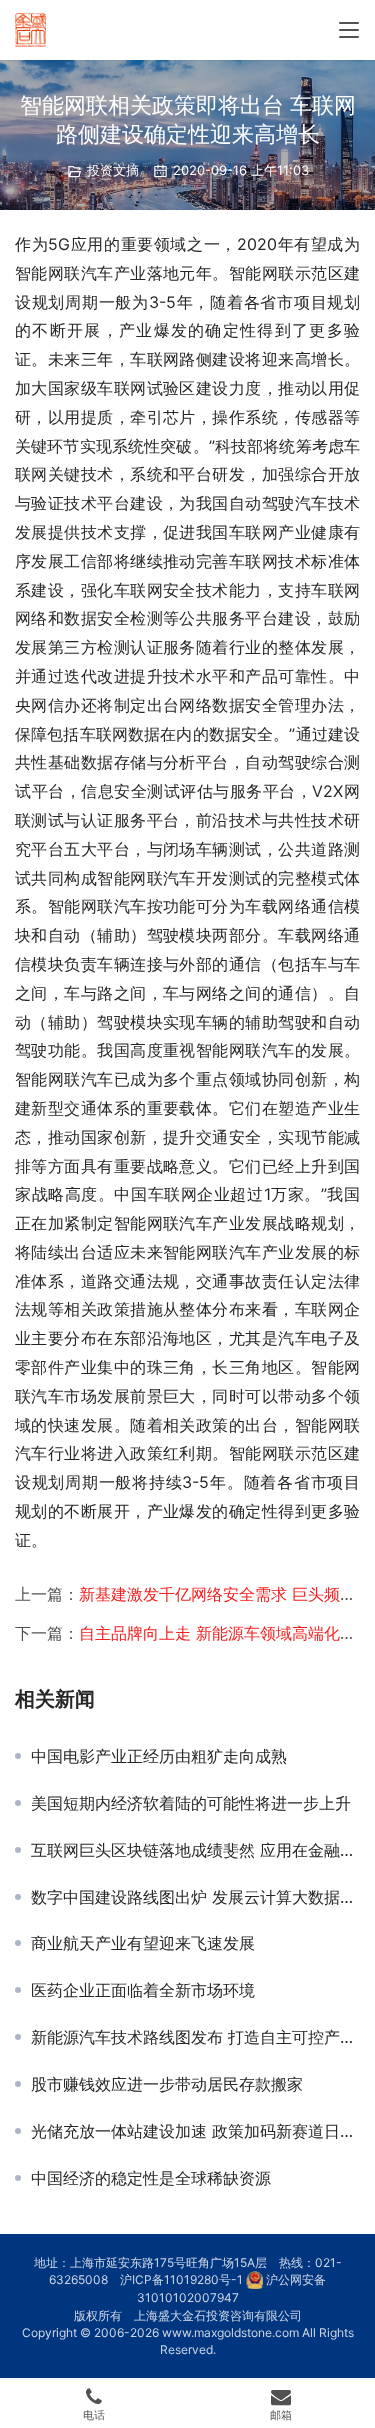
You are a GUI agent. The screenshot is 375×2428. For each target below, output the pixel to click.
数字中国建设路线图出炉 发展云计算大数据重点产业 (195, 1897)
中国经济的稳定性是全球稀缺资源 (151, 2178)
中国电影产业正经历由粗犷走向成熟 (159, 1756)
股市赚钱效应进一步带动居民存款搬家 (167, 2084)
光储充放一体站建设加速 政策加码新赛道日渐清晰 (195, 2131)
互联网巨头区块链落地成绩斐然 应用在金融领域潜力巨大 (195, 1850)
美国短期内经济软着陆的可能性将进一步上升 (191, 1803)
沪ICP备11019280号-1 (181, 2279)
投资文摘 (113, 170)
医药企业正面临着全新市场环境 (143, 1990)
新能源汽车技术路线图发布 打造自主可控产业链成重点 (195, 2037)
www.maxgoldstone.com (230, 2332)
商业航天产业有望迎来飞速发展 (143, 1943)
